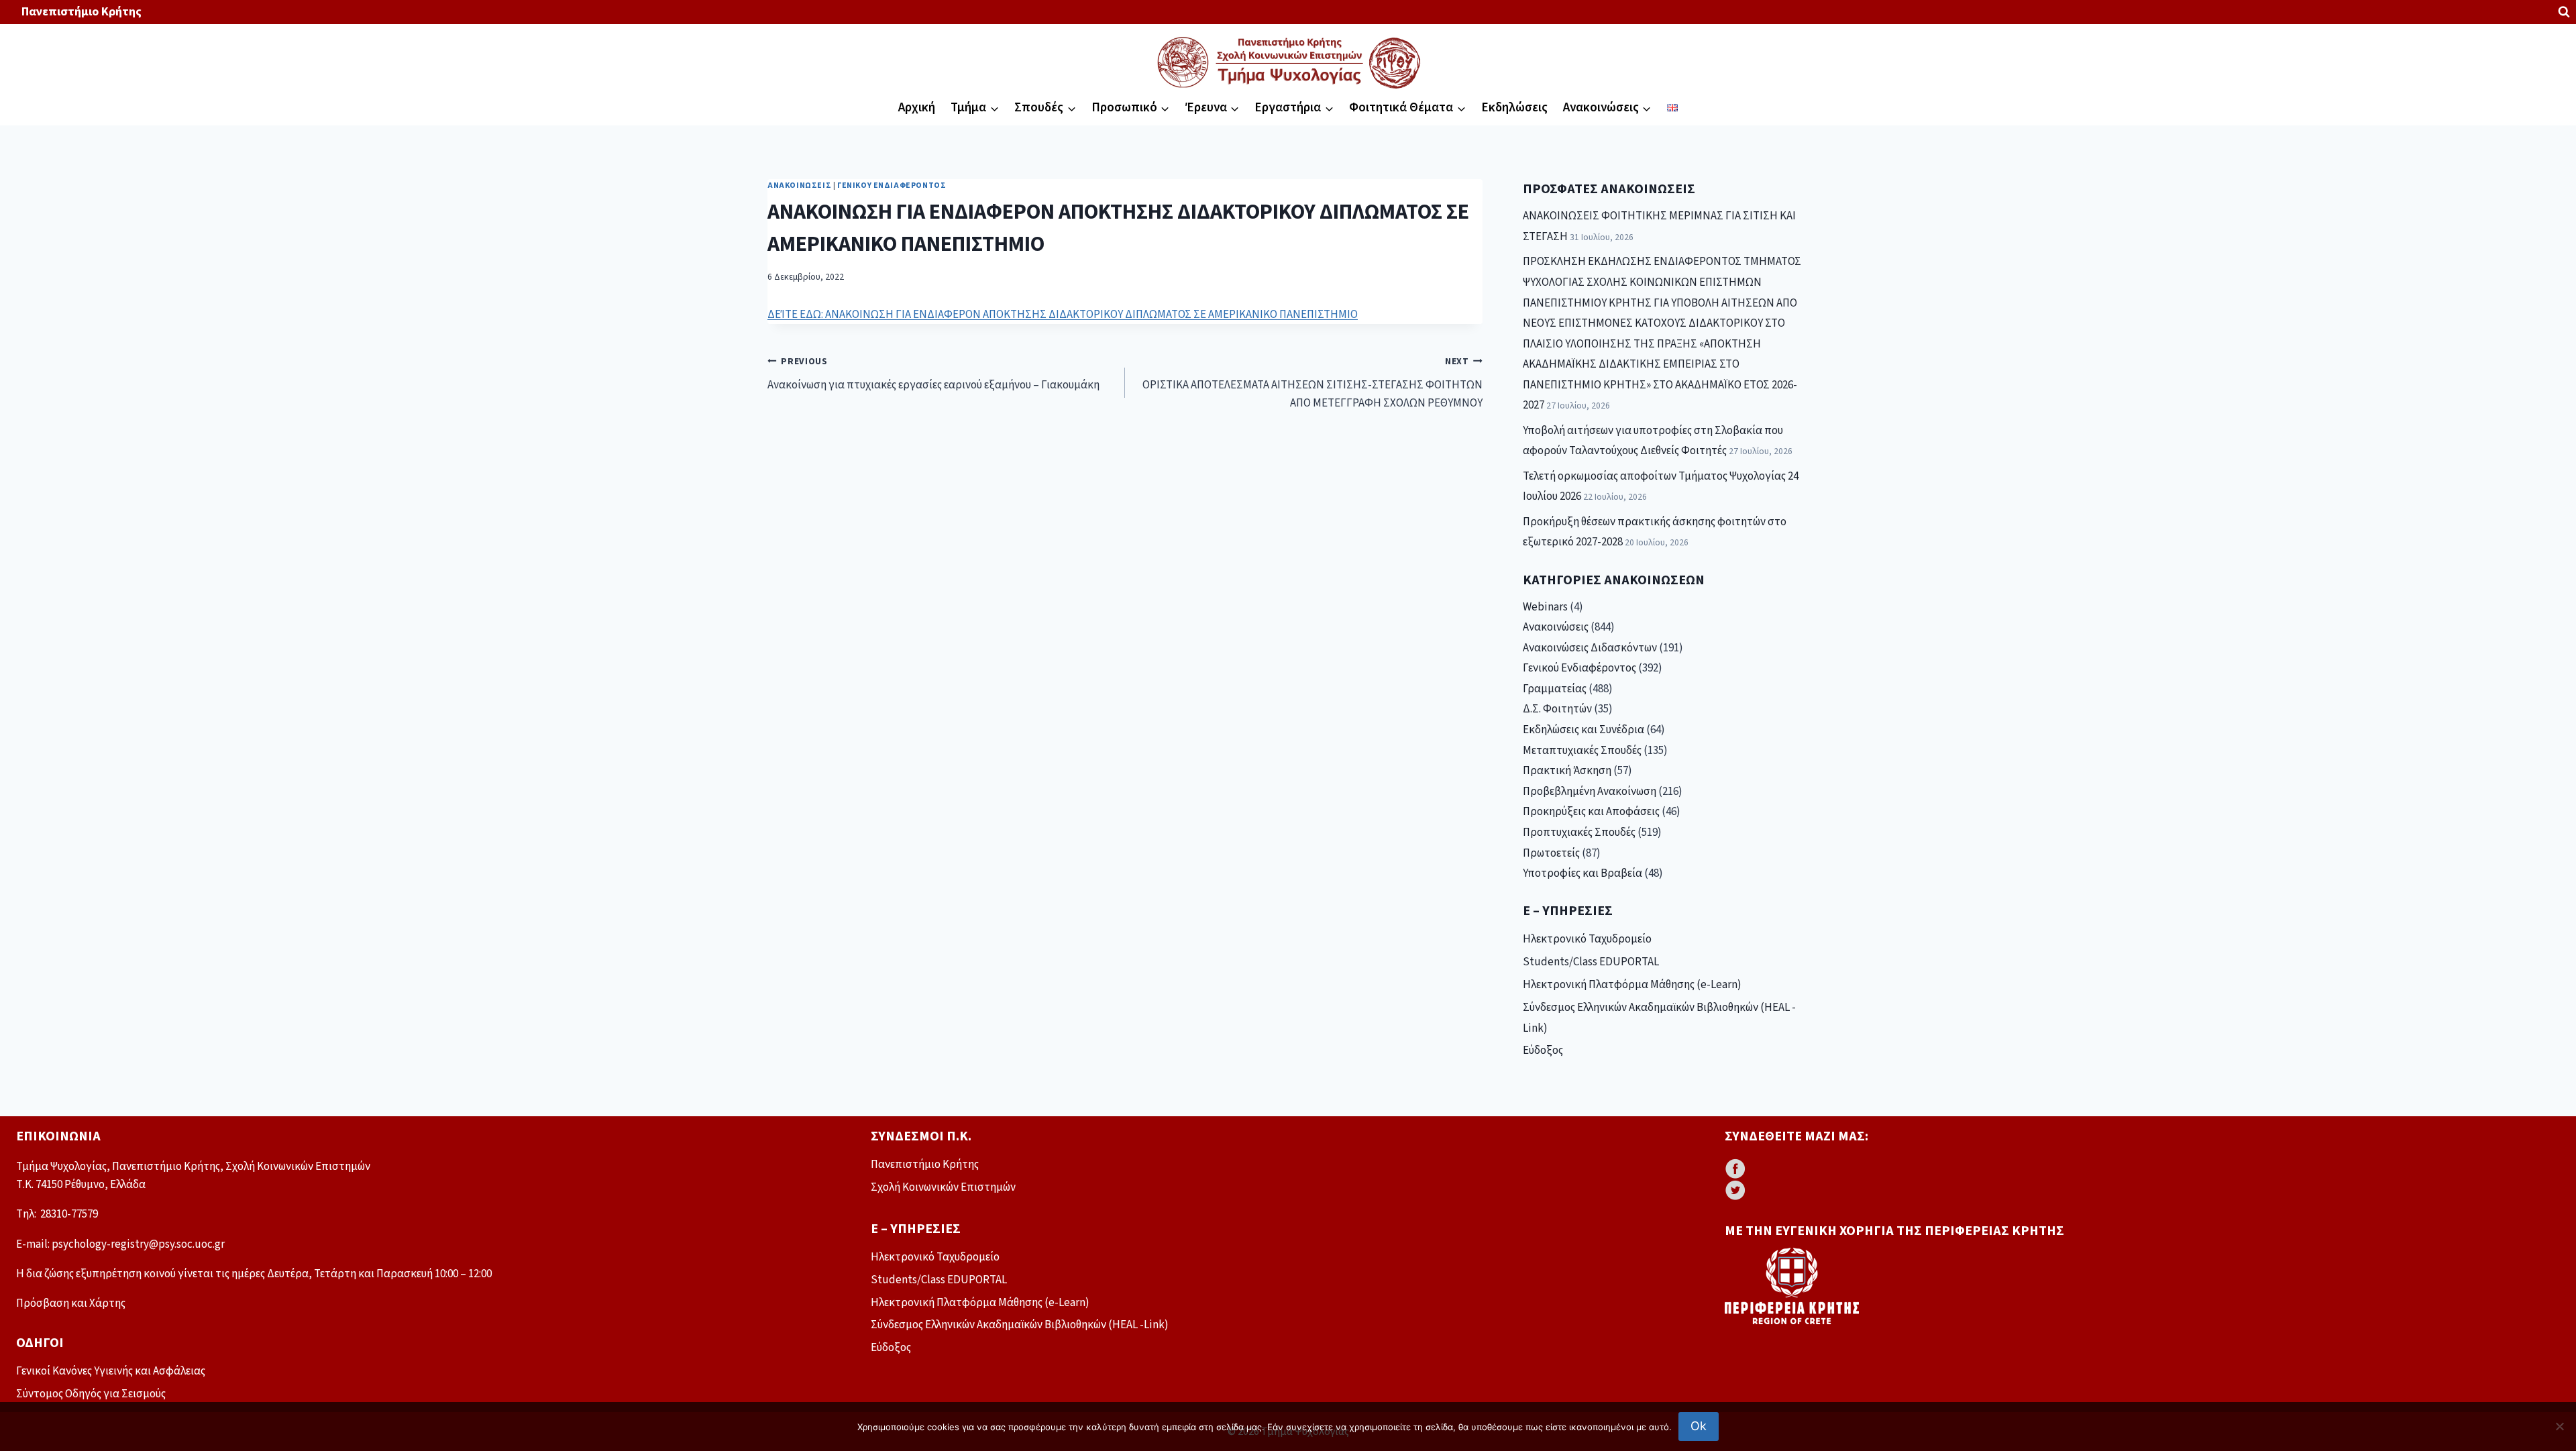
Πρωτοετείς (1551, 853)
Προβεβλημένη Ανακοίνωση (1590, 792)
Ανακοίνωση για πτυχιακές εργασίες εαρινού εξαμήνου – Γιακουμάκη (933, 374)
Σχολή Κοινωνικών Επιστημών (943, 1187)
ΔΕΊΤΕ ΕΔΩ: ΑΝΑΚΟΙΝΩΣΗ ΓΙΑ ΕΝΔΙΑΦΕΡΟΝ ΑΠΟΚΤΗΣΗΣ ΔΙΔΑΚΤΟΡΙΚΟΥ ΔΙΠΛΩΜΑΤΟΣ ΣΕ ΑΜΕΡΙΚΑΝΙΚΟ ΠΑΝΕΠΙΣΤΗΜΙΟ (1063, 315)
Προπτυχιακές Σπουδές (1579, 832)
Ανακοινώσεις (799, 185)
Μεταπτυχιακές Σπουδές (1582, 751)
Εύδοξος (1543, 1051)
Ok (1699, 1426)
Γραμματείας (1555, 689)
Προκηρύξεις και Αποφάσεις (1591, 812)
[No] (2559, 1426)
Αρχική (917, 108)
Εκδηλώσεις (1514, 108)
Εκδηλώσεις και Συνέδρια (1584, 730)
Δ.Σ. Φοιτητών (1557, 709)
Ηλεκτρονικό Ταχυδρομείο (1587, 939)
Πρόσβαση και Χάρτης (71, 1303)
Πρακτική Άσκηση (1567, 771)
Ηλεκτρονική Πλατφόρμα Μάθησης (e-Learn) (1632, 985)
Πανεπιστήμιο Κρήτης (82, 12)
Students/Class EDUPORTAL (1591, 962)
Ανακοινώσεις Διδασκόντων (1590, 648)
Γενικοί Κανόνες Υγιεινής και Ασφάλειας (111, 1371)
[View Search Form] (2564, 12)
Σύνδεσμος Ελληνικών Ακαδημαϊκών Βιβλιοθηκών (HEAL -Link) (1659, 1018)
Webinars (1545, 607)
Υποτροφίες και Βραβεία (1582, 873)
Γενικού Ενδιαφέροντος (892, 185)
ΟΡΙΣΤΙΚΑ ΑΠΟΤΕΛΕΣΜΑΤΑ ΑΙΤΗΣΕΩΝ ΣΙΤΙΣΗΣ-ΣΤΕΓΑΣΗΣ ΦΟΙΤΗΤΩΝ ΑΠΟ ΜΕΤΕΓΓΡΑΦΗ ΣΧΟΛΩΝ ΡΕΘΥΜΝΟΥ (1312, 383)
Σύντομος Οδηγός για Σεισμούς (91, 1394)
